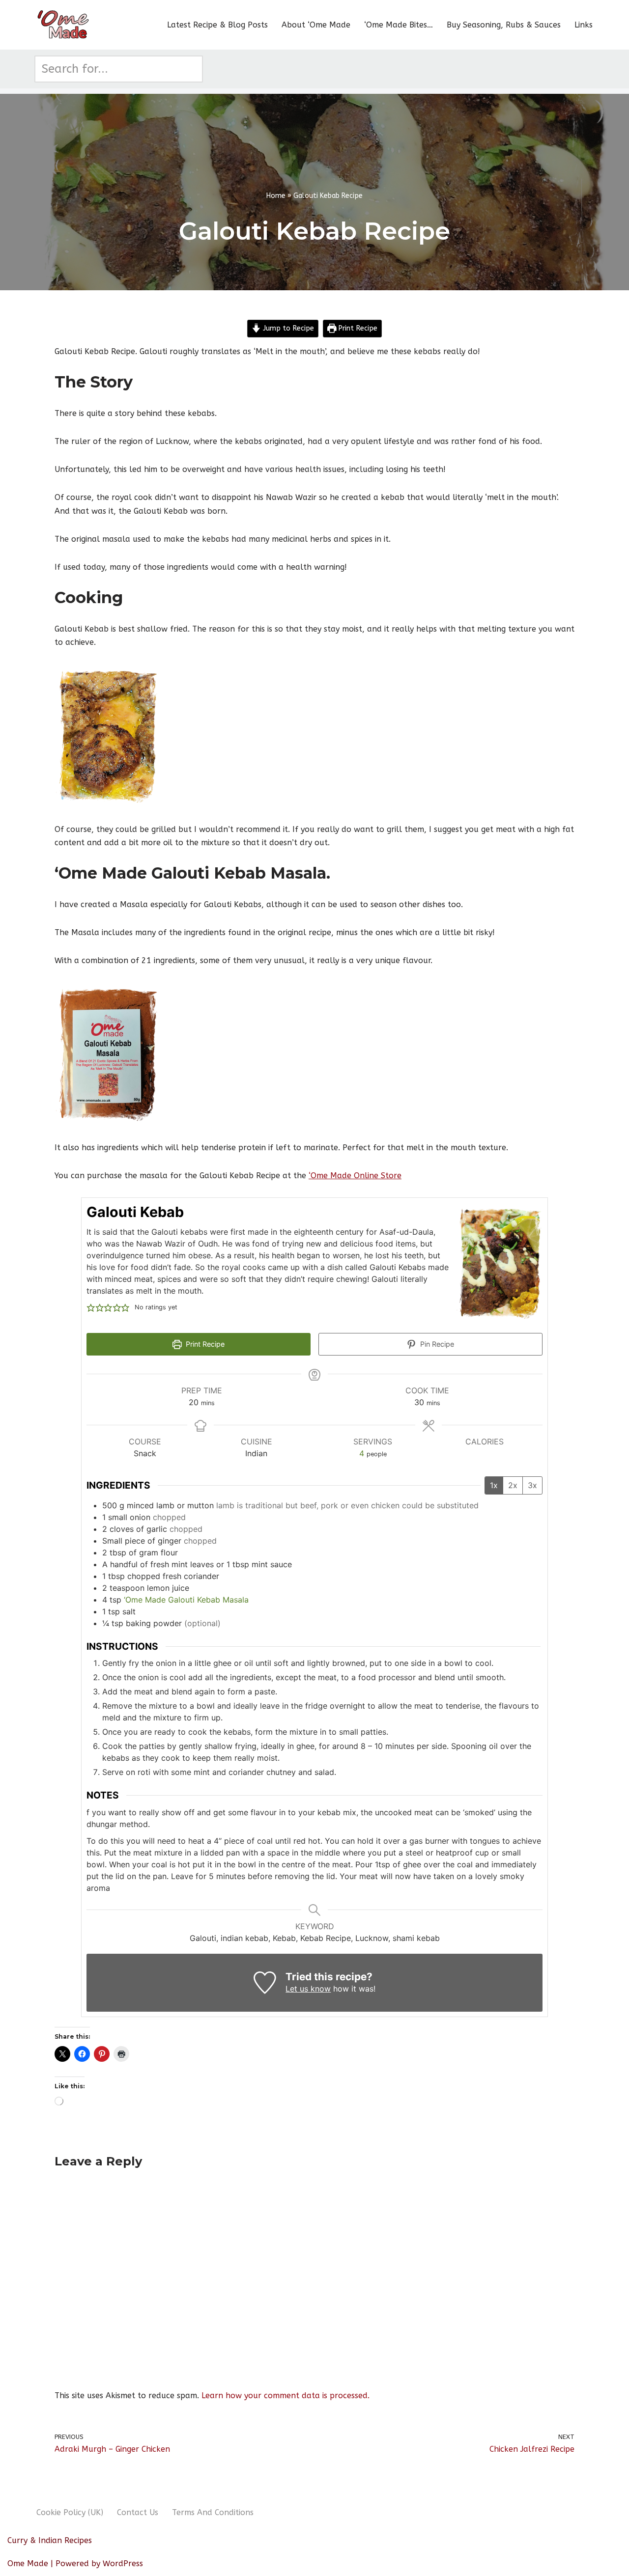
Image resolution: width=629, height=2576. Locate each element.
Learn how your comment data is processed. (286, 2396)
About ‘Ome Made (316, 25)
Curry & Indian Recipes (50, 2540)
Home (276, 196)
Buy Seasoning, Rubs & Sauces (504, 25)
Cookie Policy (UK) (70, 2512)
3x (532, 1485)
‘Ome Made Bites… (399, 25)
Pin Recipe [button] (436, 1344)
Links (584, 25)
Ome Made (28, 2563)
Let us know (308, 1989)
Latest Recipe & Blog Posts (217, 25)
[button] (91, 1307)
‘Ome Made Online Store (355, 1176)
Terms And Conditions (213, 2512)
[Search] (192, 69)
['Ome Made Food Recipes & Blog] (64, 25)
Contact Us (138, 2512)
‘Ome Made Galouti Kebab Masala (186, 1600)
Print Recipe (357, 328)
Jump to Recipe (287, 328)
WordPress (123, 2563)
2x (513, 1485)
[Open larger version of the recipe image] (499, 1264)
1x (494, 1485)
